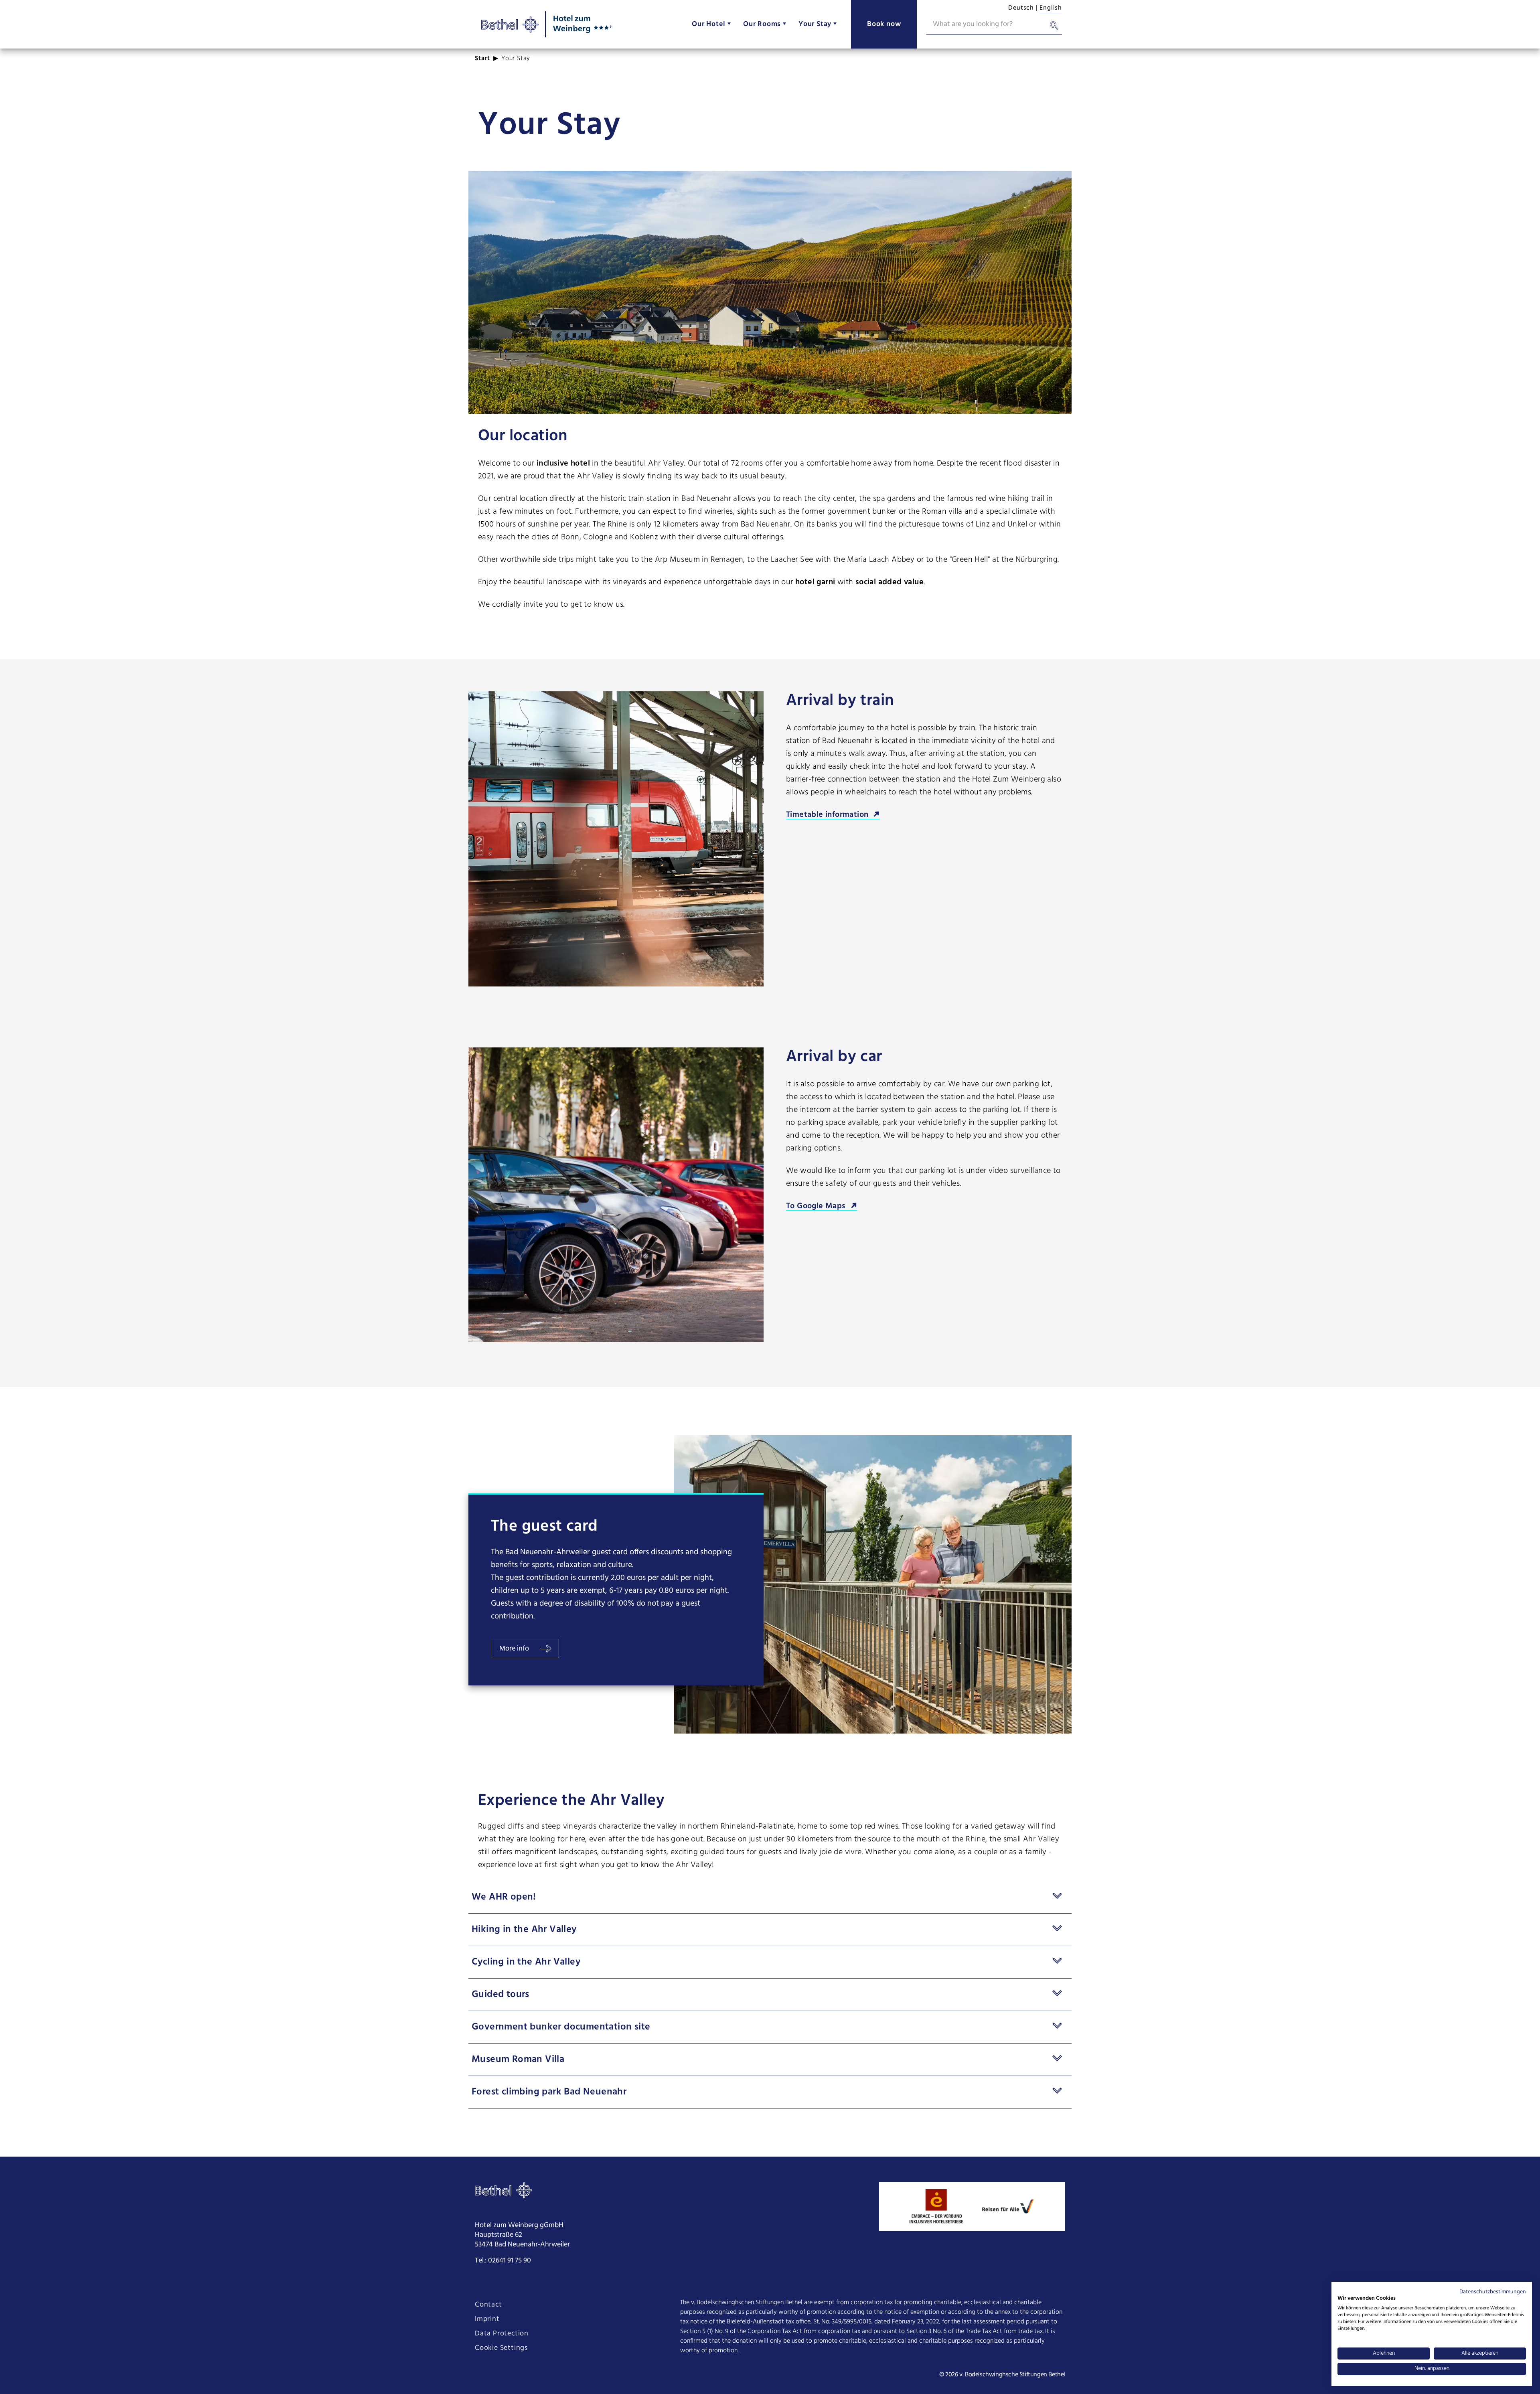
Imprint (487, 2319)
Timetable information (827, 815)
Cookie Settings (501, 2348)
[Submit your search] (1054, 27)
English (1051, 8)
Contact (488, 2305)
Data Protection (502, 2334)
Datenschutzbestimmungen (1493, 2292)
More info (514, 1649)
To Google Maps (816, 1206)
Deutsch (1021, 8)
